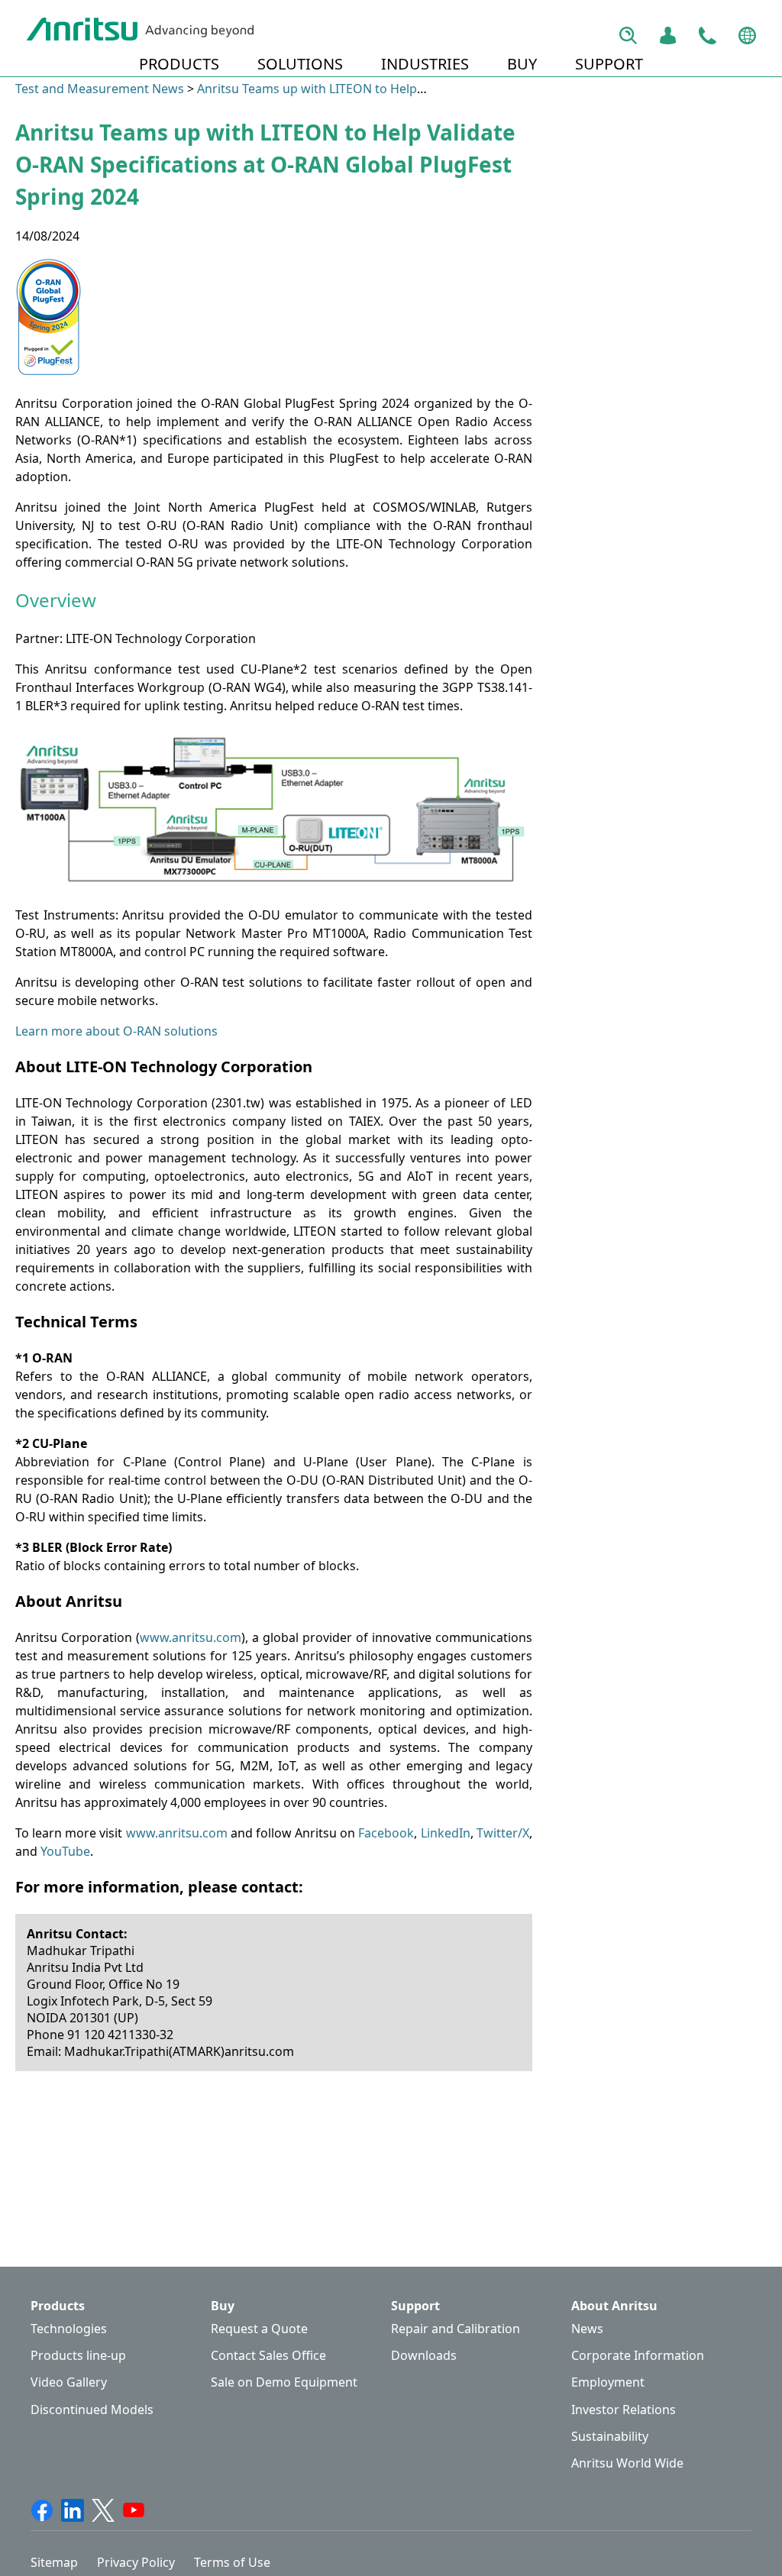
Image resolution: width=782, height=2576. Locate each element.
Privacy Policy (136, 2562)
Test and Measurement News (100, 89)
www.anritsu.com (191, 1637)
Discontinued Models (92, 2410)
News (587, 2329)
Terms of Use (232, 2562)
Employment (608, 2382)
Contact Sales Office (268, 2356)
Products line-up (78, 2356)
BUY (522, 64)
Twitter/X (503, 1833)
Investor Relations (624, 2410)
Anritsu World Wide (627, 2463)
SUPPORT (609, 64)
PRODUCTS (179, 64)
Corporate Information (638, 2356)
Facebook (386, 1833)
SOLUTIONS (300, 64)
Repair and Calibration (456, 2329)
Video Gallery (69, 2382)
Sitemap (54, 2562)
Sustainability (610, 2437)
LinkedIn (446, 1833)
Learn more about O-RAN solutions (116, 1031)
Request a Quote (259, 2329)
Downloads (424, 2356)
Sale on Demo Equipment (284, 2382)
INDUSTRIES (425, 64)
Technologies (69, 2329)
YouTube (65, 1851)
